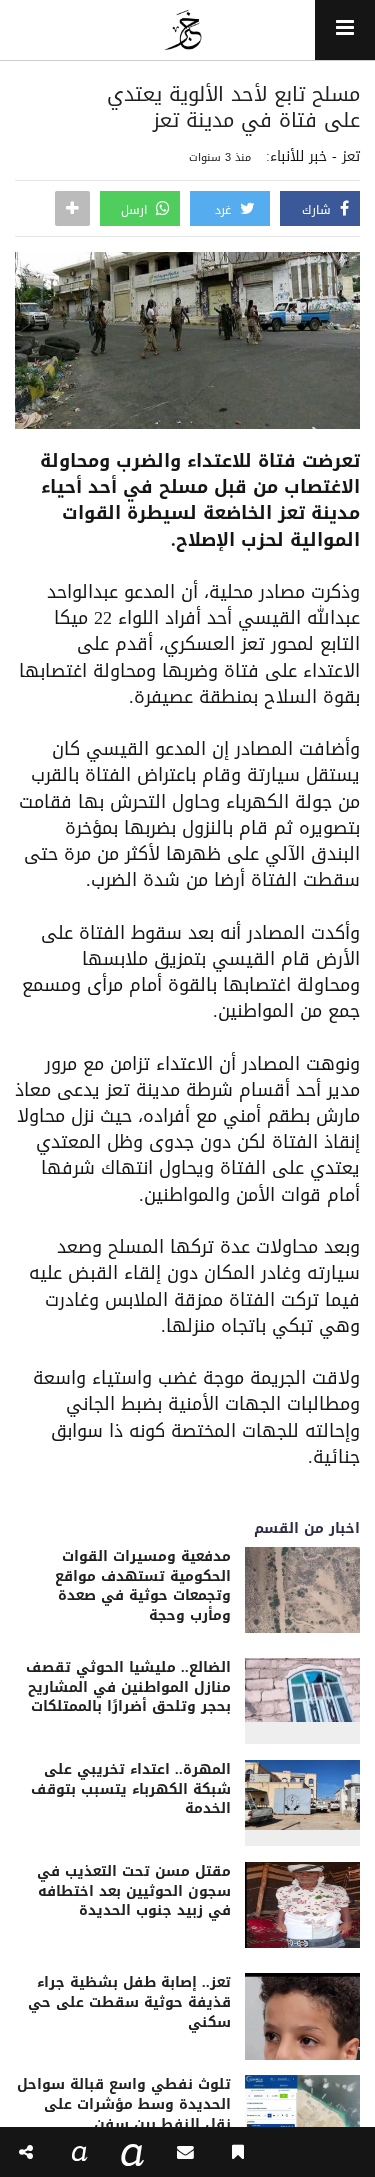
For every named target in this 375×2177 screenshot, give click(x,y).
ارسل (136, 210)
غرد (225, 210)
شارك (318, 210)
